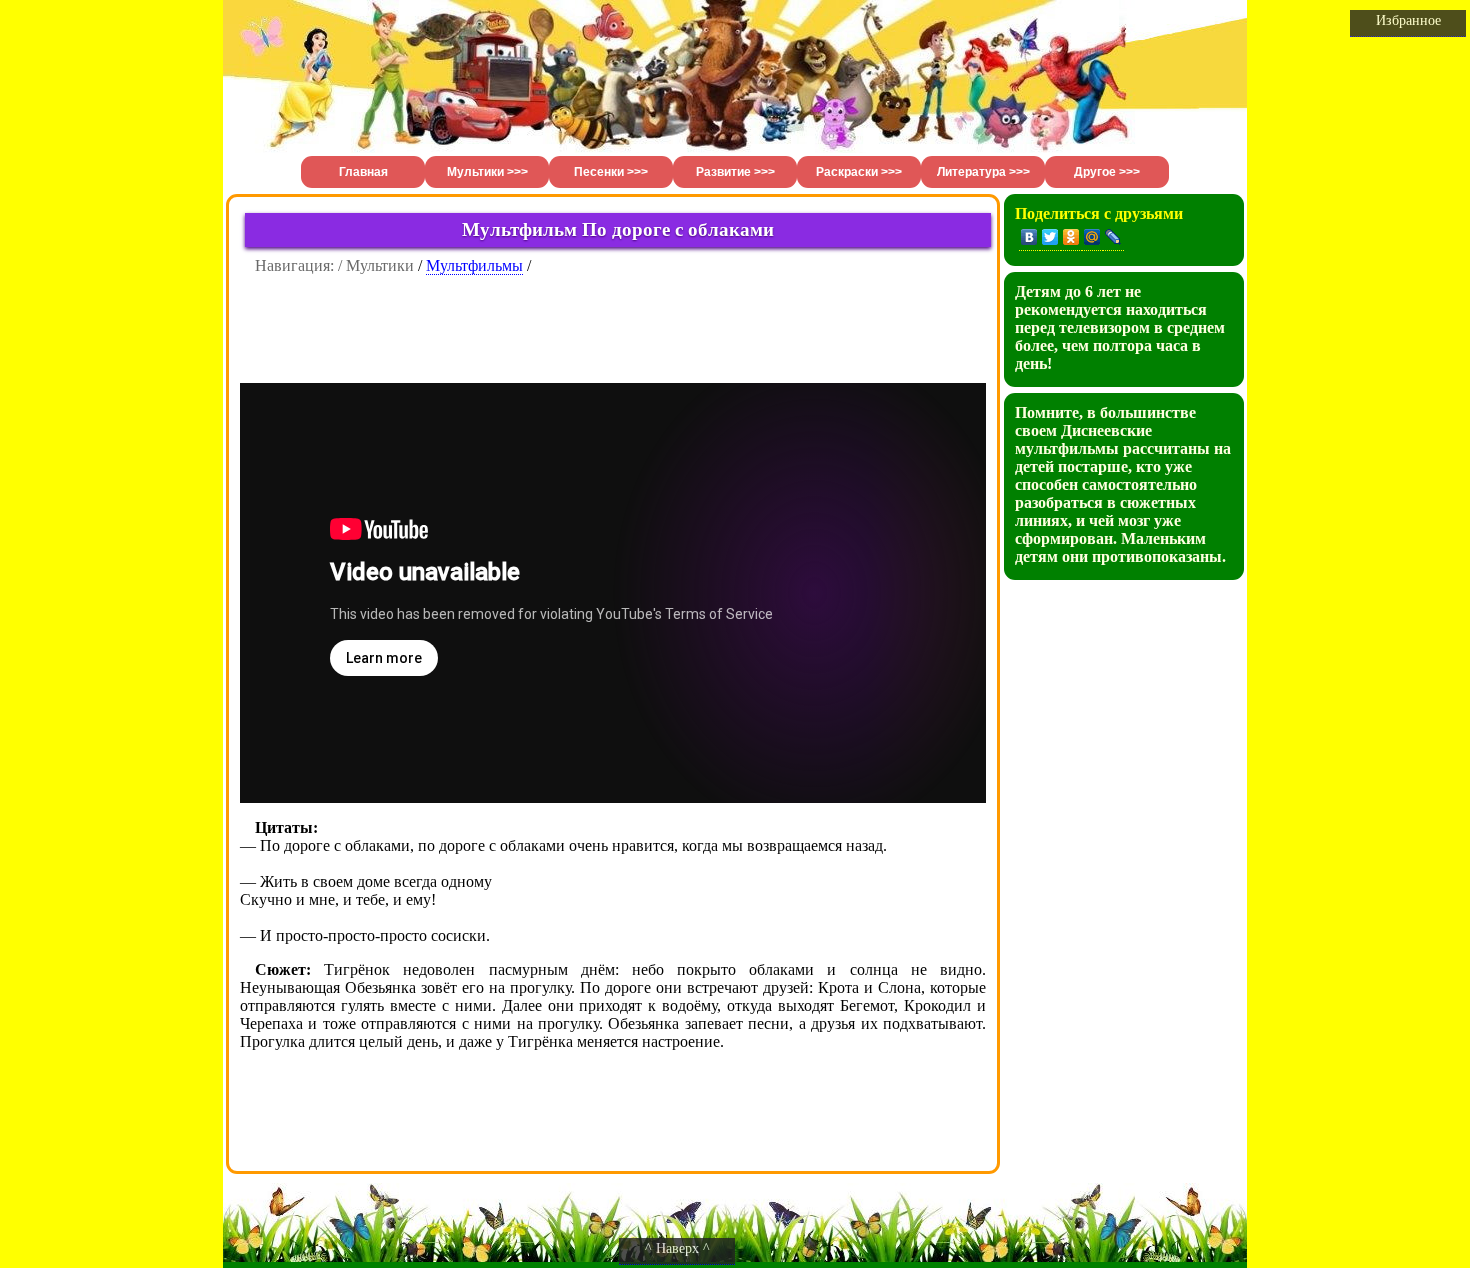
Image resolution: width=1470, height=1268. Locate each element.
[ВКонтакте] (1029, 237)
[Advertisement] (613, 320)
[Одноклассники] (1071, 237)
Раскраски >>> (859, 172)
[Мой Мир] (1092, 237)
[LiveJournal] (1113, 237)
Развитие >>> (735, 172)
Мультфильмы (474, 265)
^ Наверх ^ (677, 1248)
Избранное (1408, 20)
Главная (363, 172)
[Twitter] (1050, 237)
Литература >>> (983, 172)
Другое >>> (1107, 172)
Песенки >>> (611, 172)
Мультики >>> (487, 172)
